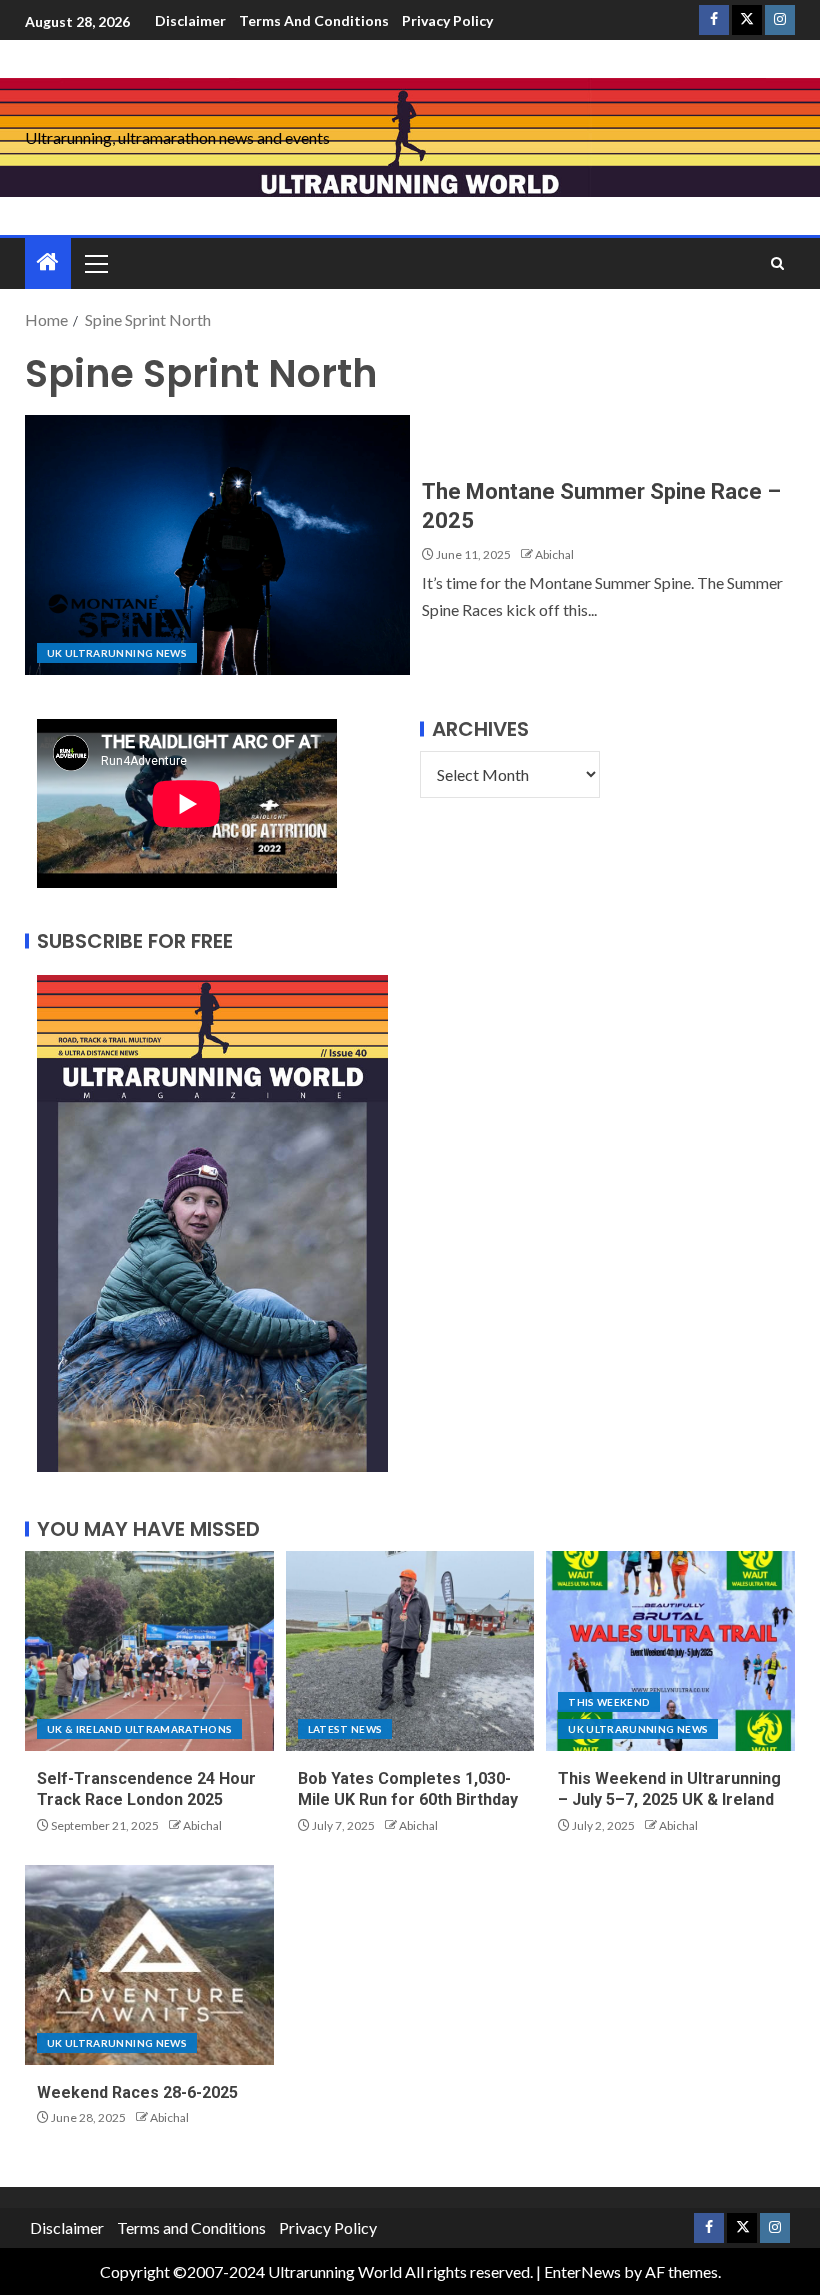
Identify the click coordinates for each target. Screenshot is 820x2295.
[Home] (48, 262)
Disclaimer (190, 20)
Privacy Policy (447, 20)
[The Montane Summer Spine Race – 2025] (217, 545)
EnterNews (582, 2271)
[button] (95, 263)
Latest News (345, 1729)
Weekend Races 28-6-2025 (137, 2092)
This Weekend (609, 1702)
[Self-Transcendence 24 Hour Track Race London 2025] (149, 1651)
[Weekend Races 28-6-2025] (149, 1965)
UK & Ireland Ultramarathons (139, 1729)
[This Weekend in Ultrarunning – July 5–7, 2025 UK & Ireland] (670, 1651)
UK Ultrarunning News (117, 653)
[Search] (777, 263)
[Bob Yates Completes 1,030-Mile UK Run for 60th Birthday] (410, 1651)
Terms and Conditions (314, 20)
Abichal (554, 554)
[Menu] (95, 263)
